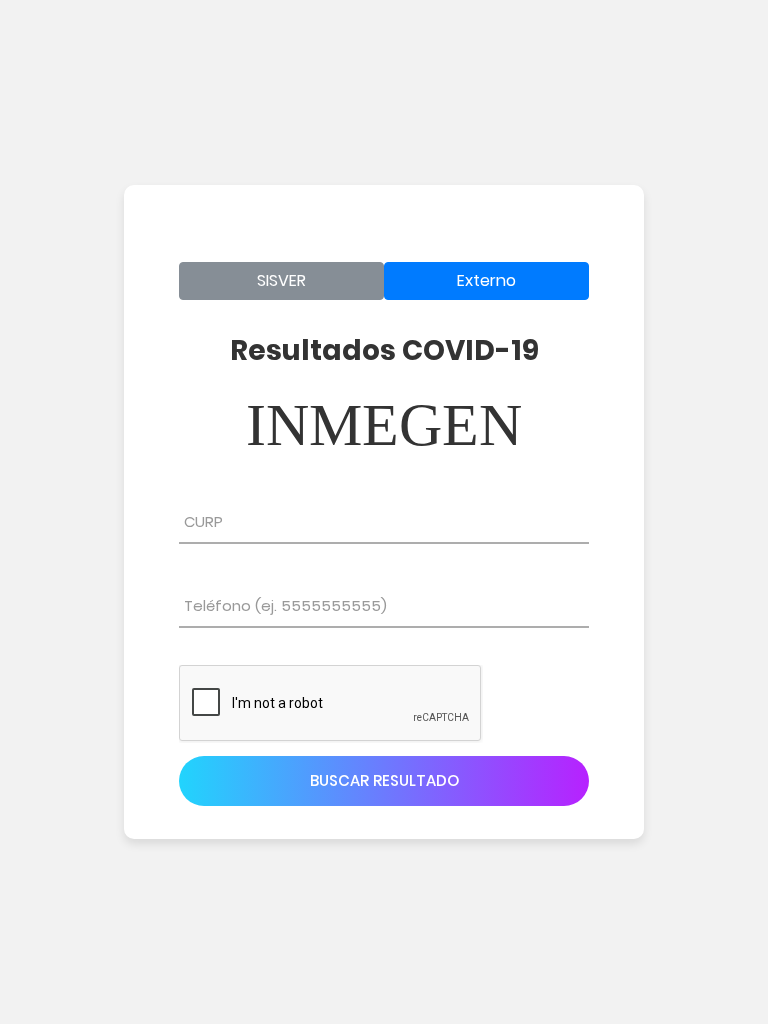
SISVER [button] (281, 280)
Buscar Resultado (384, 780)
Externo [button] (486, 280)
